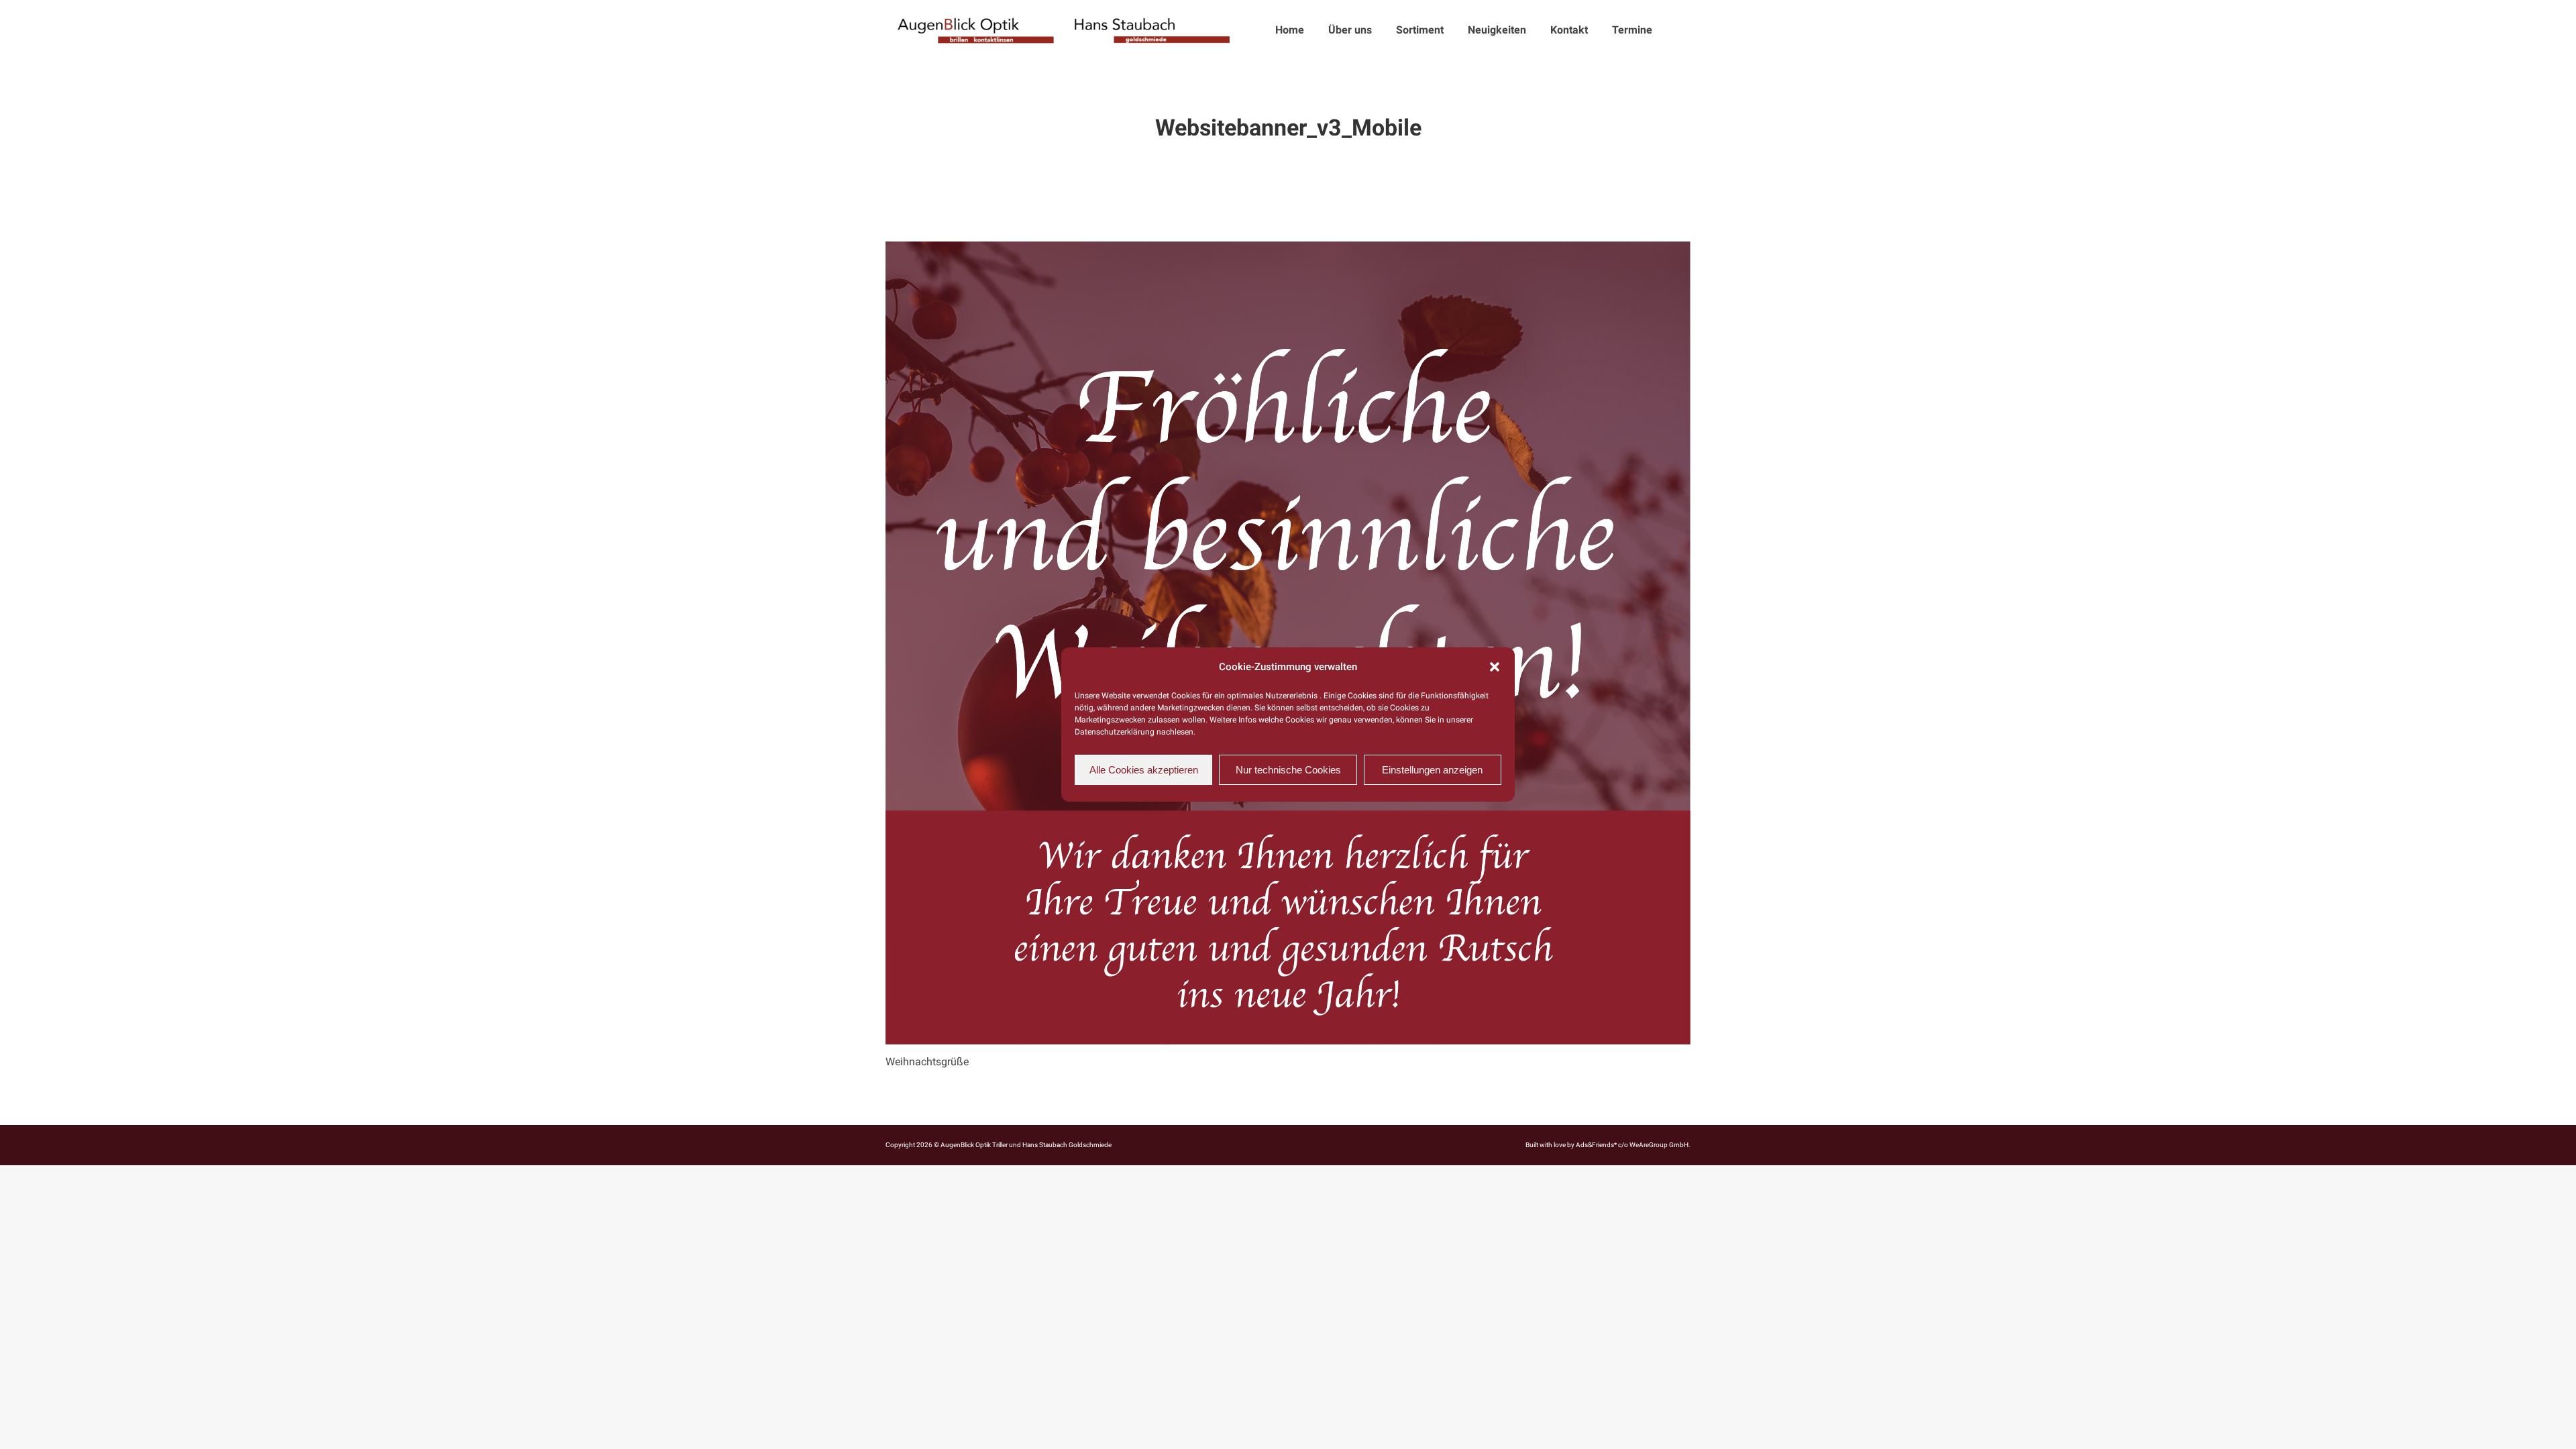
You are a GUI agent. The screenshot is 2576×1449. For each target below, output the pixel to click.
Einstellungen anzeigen (1432, 770)
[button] (1495, 667)
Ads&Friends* (1596, 1145)
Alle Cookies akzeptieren (1144, 770)
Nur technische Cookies (1288, 770)
